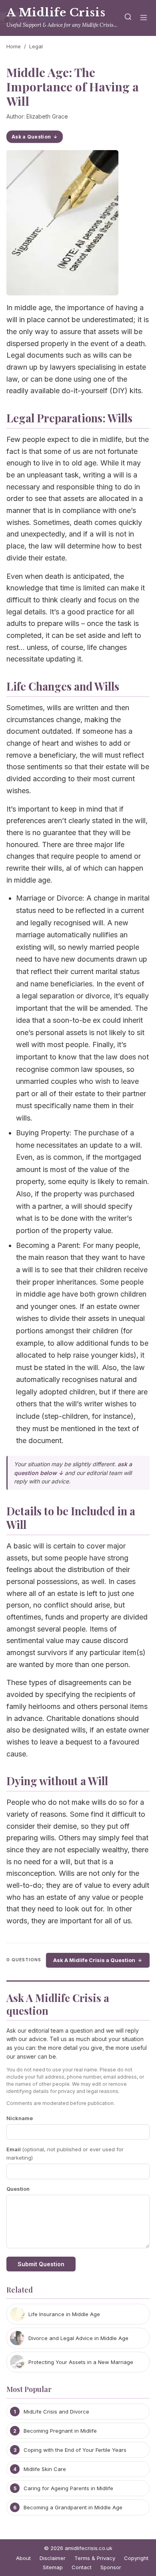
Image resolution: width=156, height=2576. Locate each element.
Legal (36, 46)
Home (14, 46)
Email (65, 2153)
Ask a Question (31, 137)
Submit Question (41, 2264)
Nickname (20, 2118)
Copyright (136, 2558)
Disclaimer (53, 2558)
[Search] (128, 18)
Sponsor (111, 2567)
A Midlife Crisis (56, 13)
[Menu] (144, 18)
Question (18, 2189)
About (23, 2558)
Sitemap (53, 2567)
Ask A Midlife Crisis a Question (94, 1960)
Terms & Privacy (95, 2558)
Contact (82, 2567)
